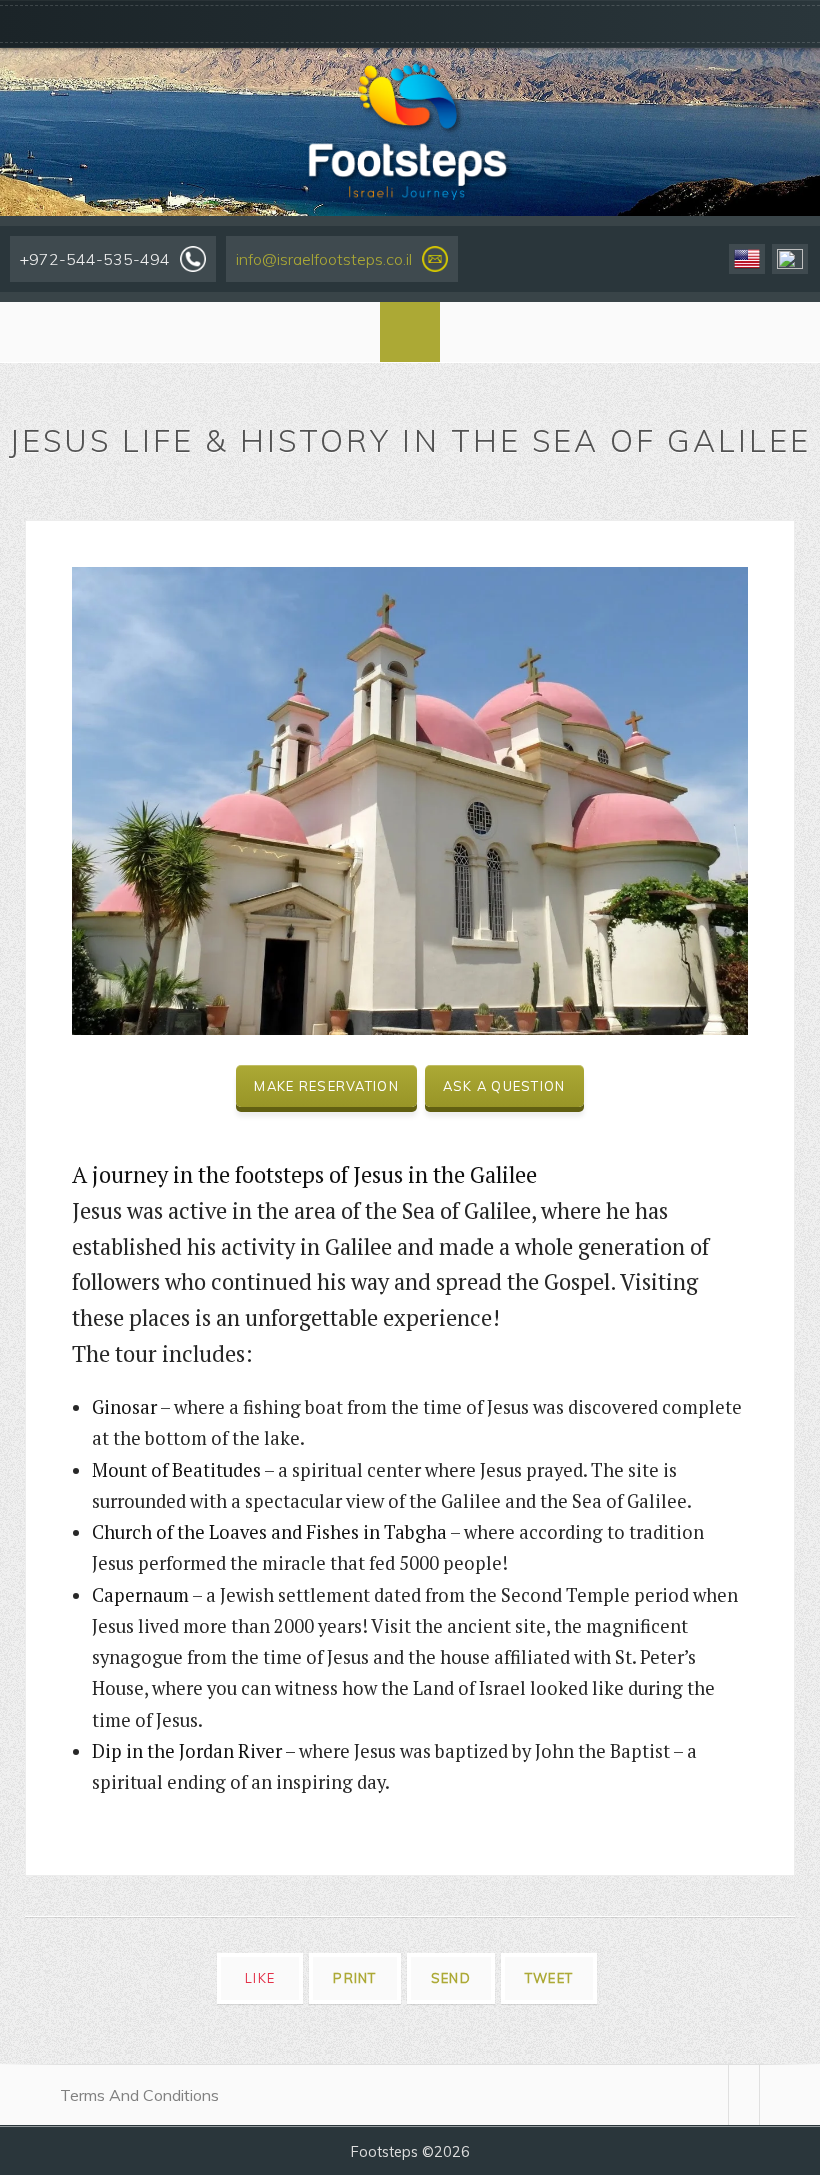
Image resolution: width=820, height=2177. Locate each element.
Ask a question (504, 1086)
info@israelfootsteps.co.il (324, 259)
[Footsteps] (409, 130)
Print (354, 1978)
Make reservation (326, 1086)
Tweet (549, 1978)
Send (451, 1978)
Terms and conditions (139, 2095)
